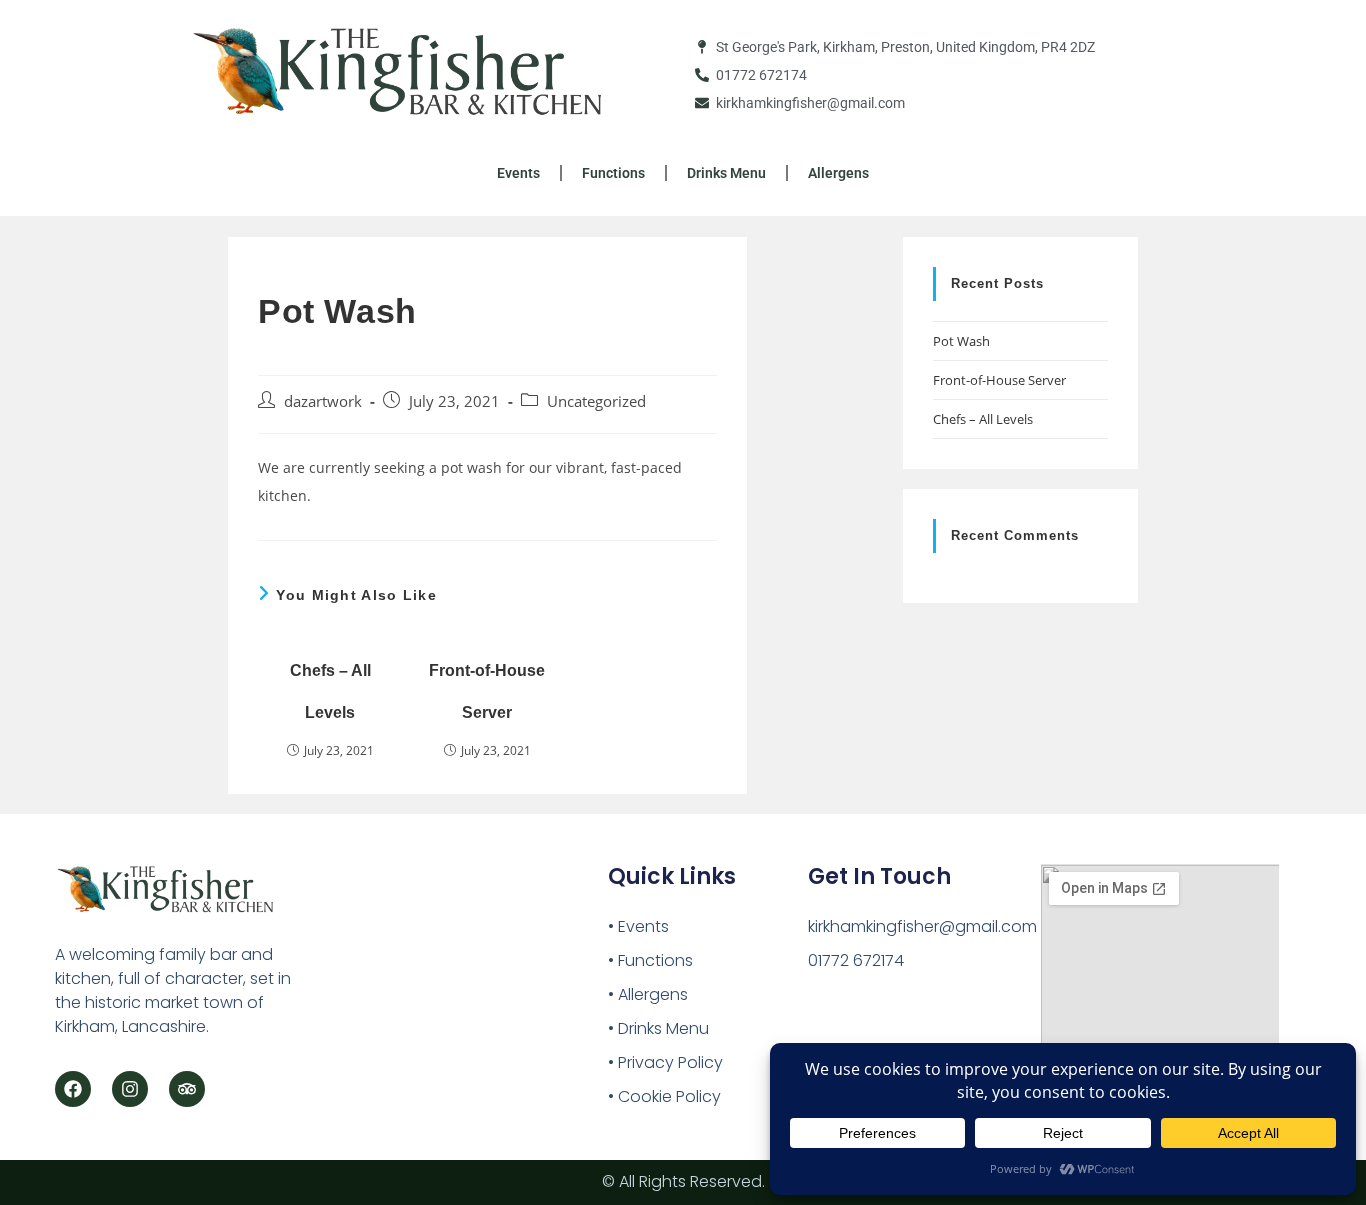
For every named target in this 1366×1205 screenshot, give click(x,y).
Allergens (838, 173)
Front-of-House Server (487, 691)
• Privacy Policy (665, 1062)
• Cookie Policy (664, 1096)
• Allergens (648, 994)
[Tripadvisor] (187, 1089)
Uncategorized (596, 401)
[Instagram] (130, 1089)
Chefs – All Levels (330, 691)
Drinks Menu (726, 173)
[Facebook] (73, 1089)
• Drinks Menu (658, 1028)
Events (518, 173)
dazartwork (323, 401)
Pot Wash (961, 341)
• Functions (650, 960)
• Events (638, 926)
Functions (613, 173)
